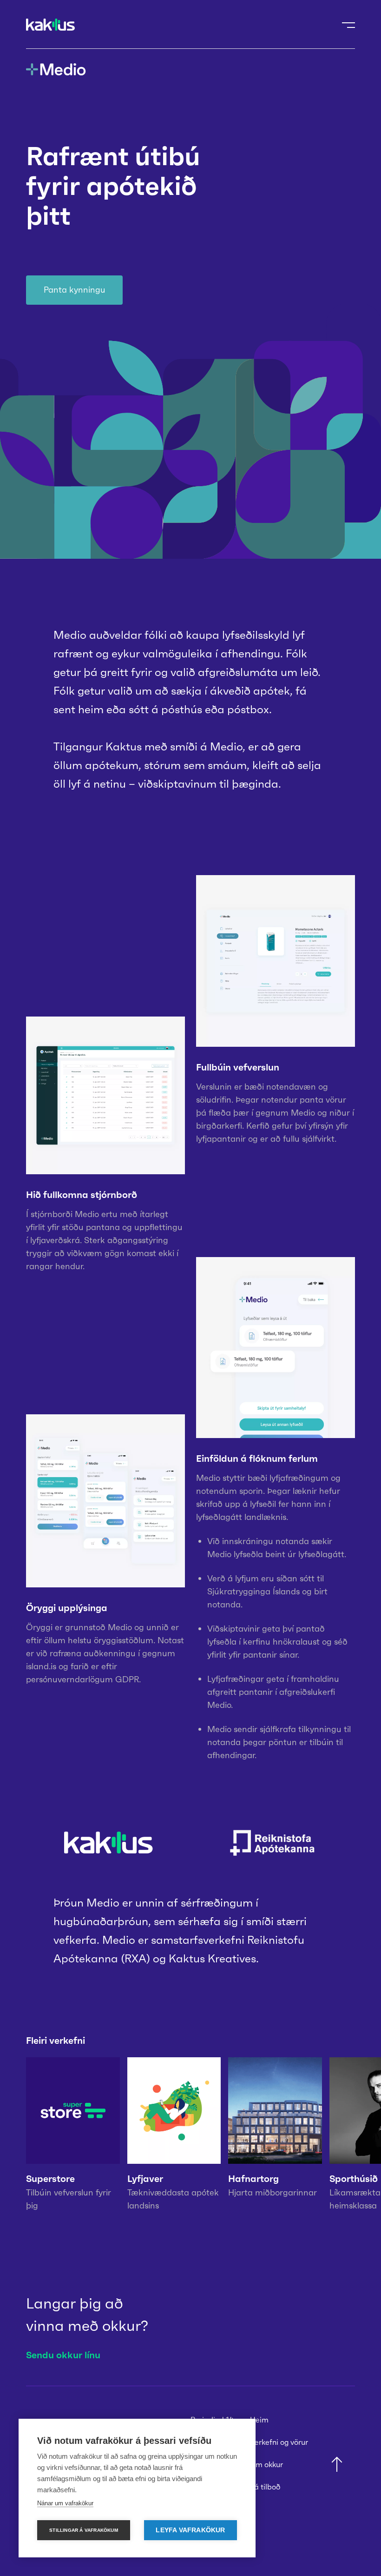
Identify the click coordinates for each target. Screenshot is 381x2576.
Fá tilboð (265, 2487)
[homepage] (50, 25)
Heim (259, 2420)
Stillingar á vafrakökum (84, 2530)
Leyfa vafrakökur (190, 2530)
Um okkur (266, 2464)
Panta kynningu (75, 290)
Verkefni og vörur (279, 2442)
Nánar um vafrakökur (65, 2503)
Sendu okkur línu (63, 2355)
